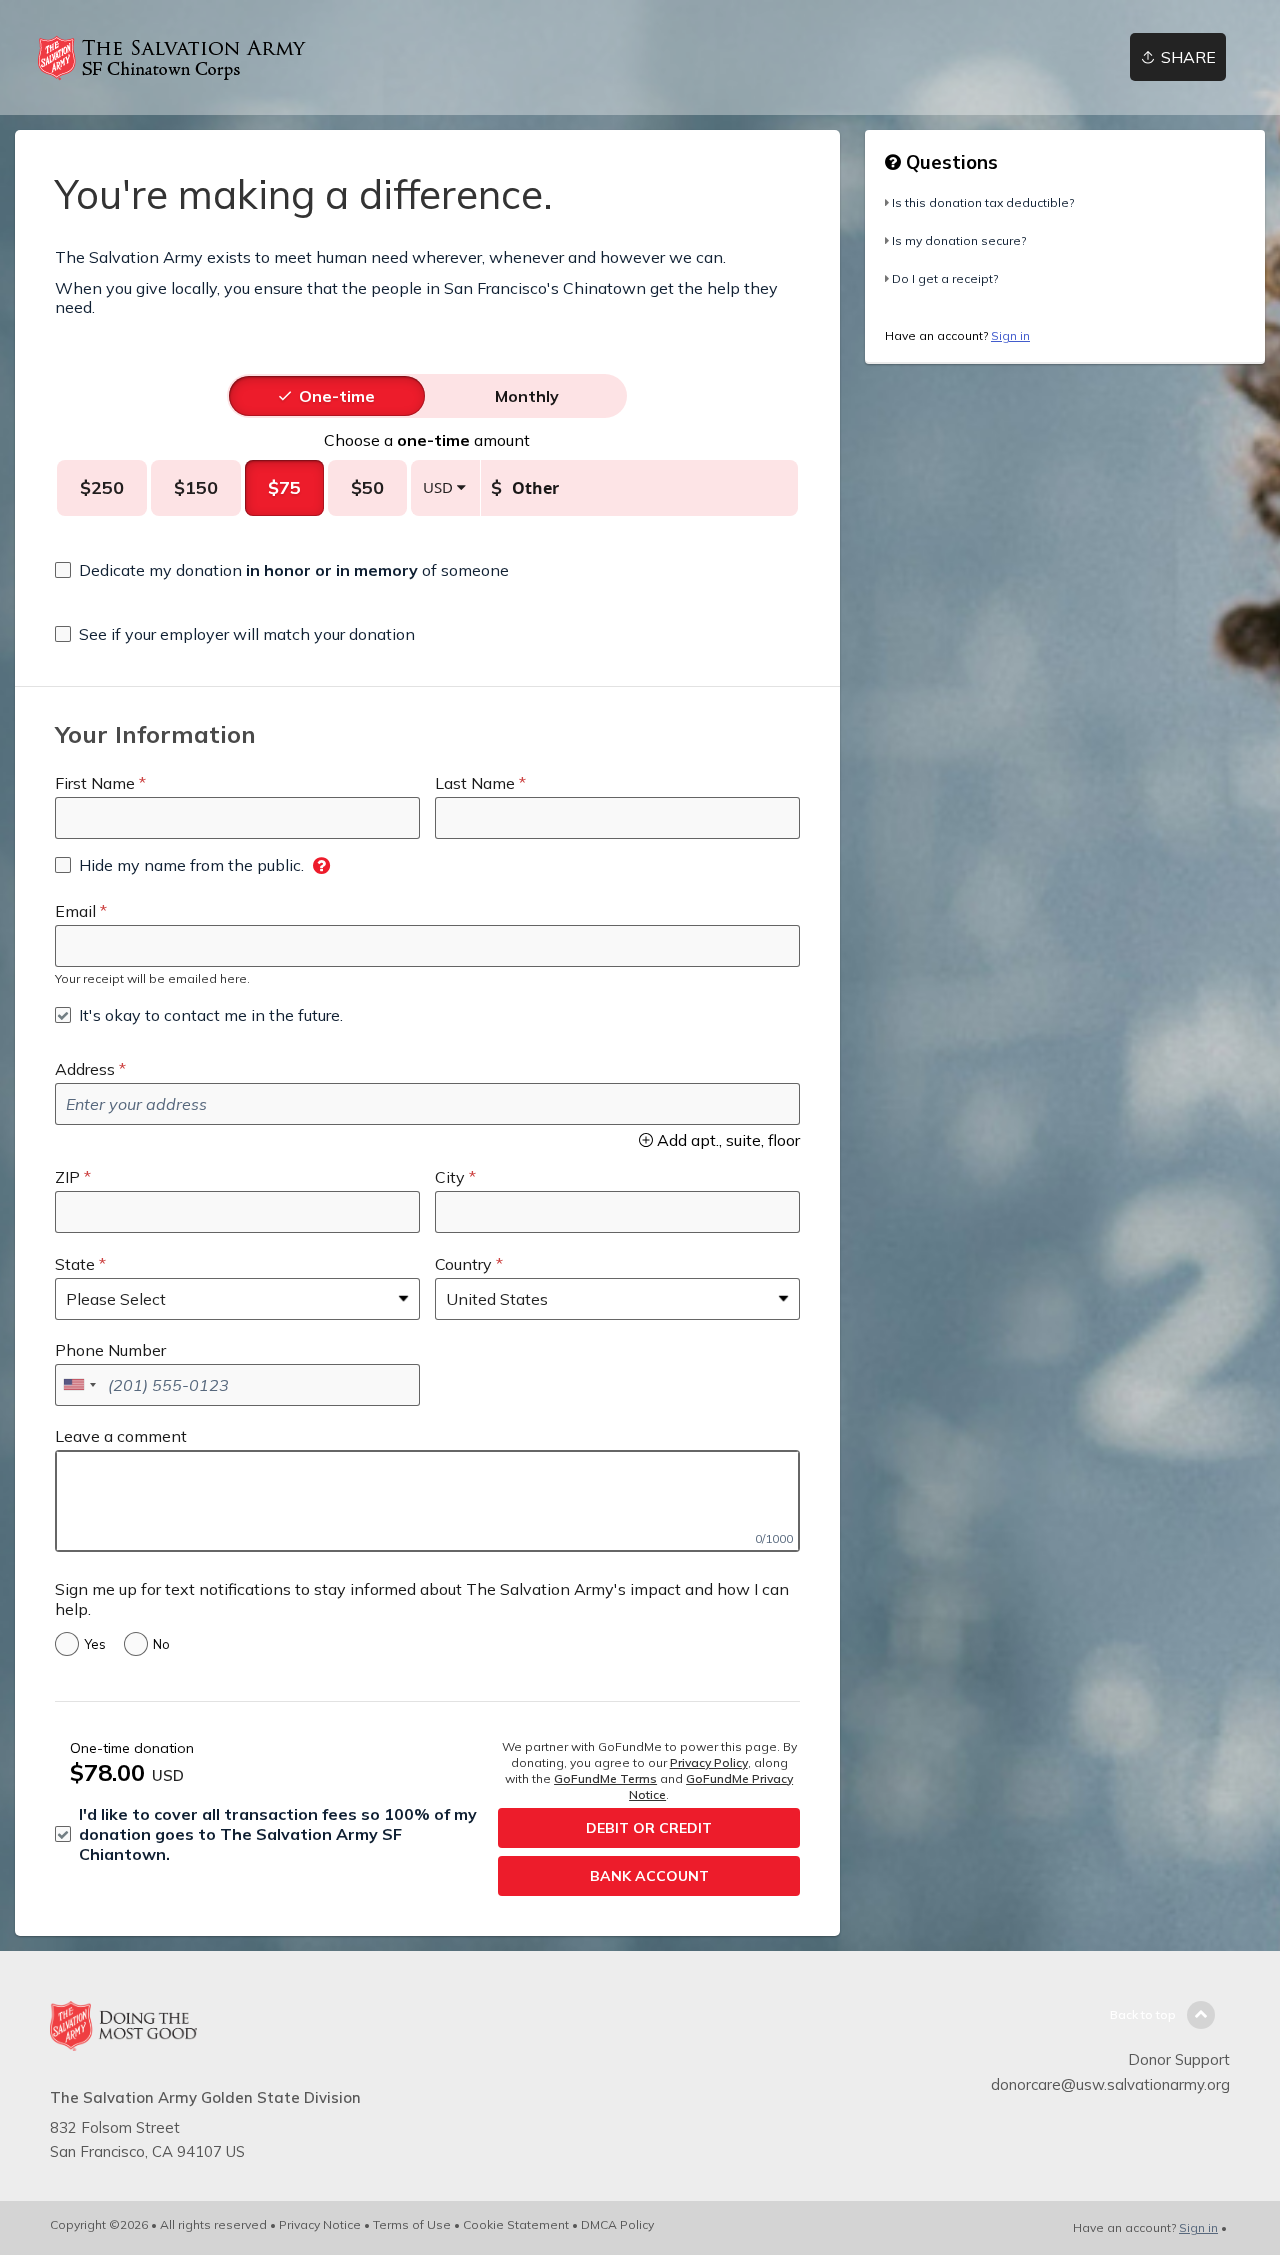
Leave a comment (121, 1436)
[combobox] (79, 1385)
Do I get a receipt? (945, 278)
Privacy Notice (320, 2224)
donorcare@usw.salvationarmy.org (1110, 2084)
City (450, 1177)
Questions (949, 162)
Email (75, 911)
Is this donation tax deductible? (983, 202)
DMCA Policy (617, 2224)
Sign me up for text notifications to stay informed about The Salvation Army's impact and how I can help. (422, 1599)
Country (463, 1264)
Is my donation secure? (959, 240)
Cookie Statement (516, 2224)
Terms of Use (412, 2224)
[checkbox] (282, 570)
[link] (180, 58)
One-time (337, 396)
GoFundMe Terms (605, 1778)
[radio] (337, 396)
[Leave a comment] (427, 1501)
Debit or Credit (649, 1828)
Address (85, 1069)
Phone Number (110, 1350)
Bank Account (649, 1876)
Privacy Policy (709, 1762)
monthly (527, 396)
